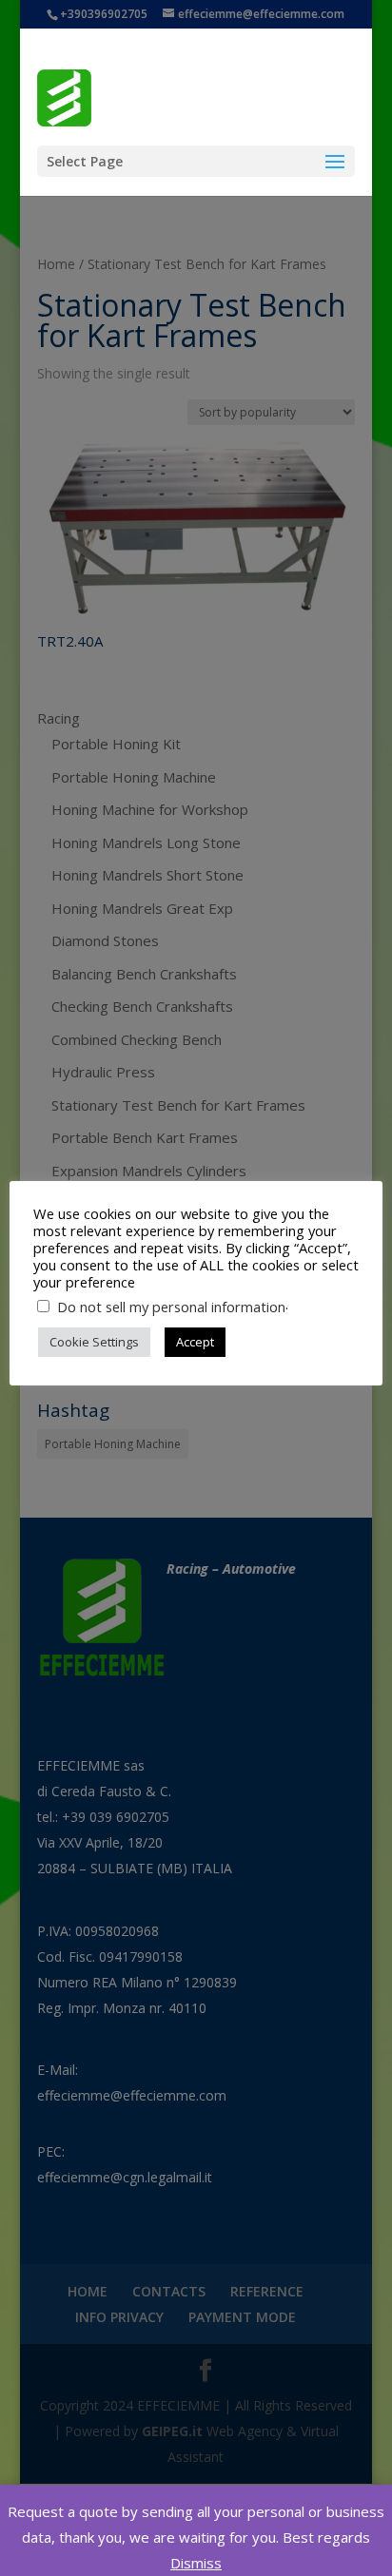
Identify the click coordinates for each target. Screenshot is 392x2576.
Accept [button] (195, 1342)
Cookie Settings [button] (94, 1342)
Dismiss (196, 2563)
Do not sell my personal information (171, 1307)
